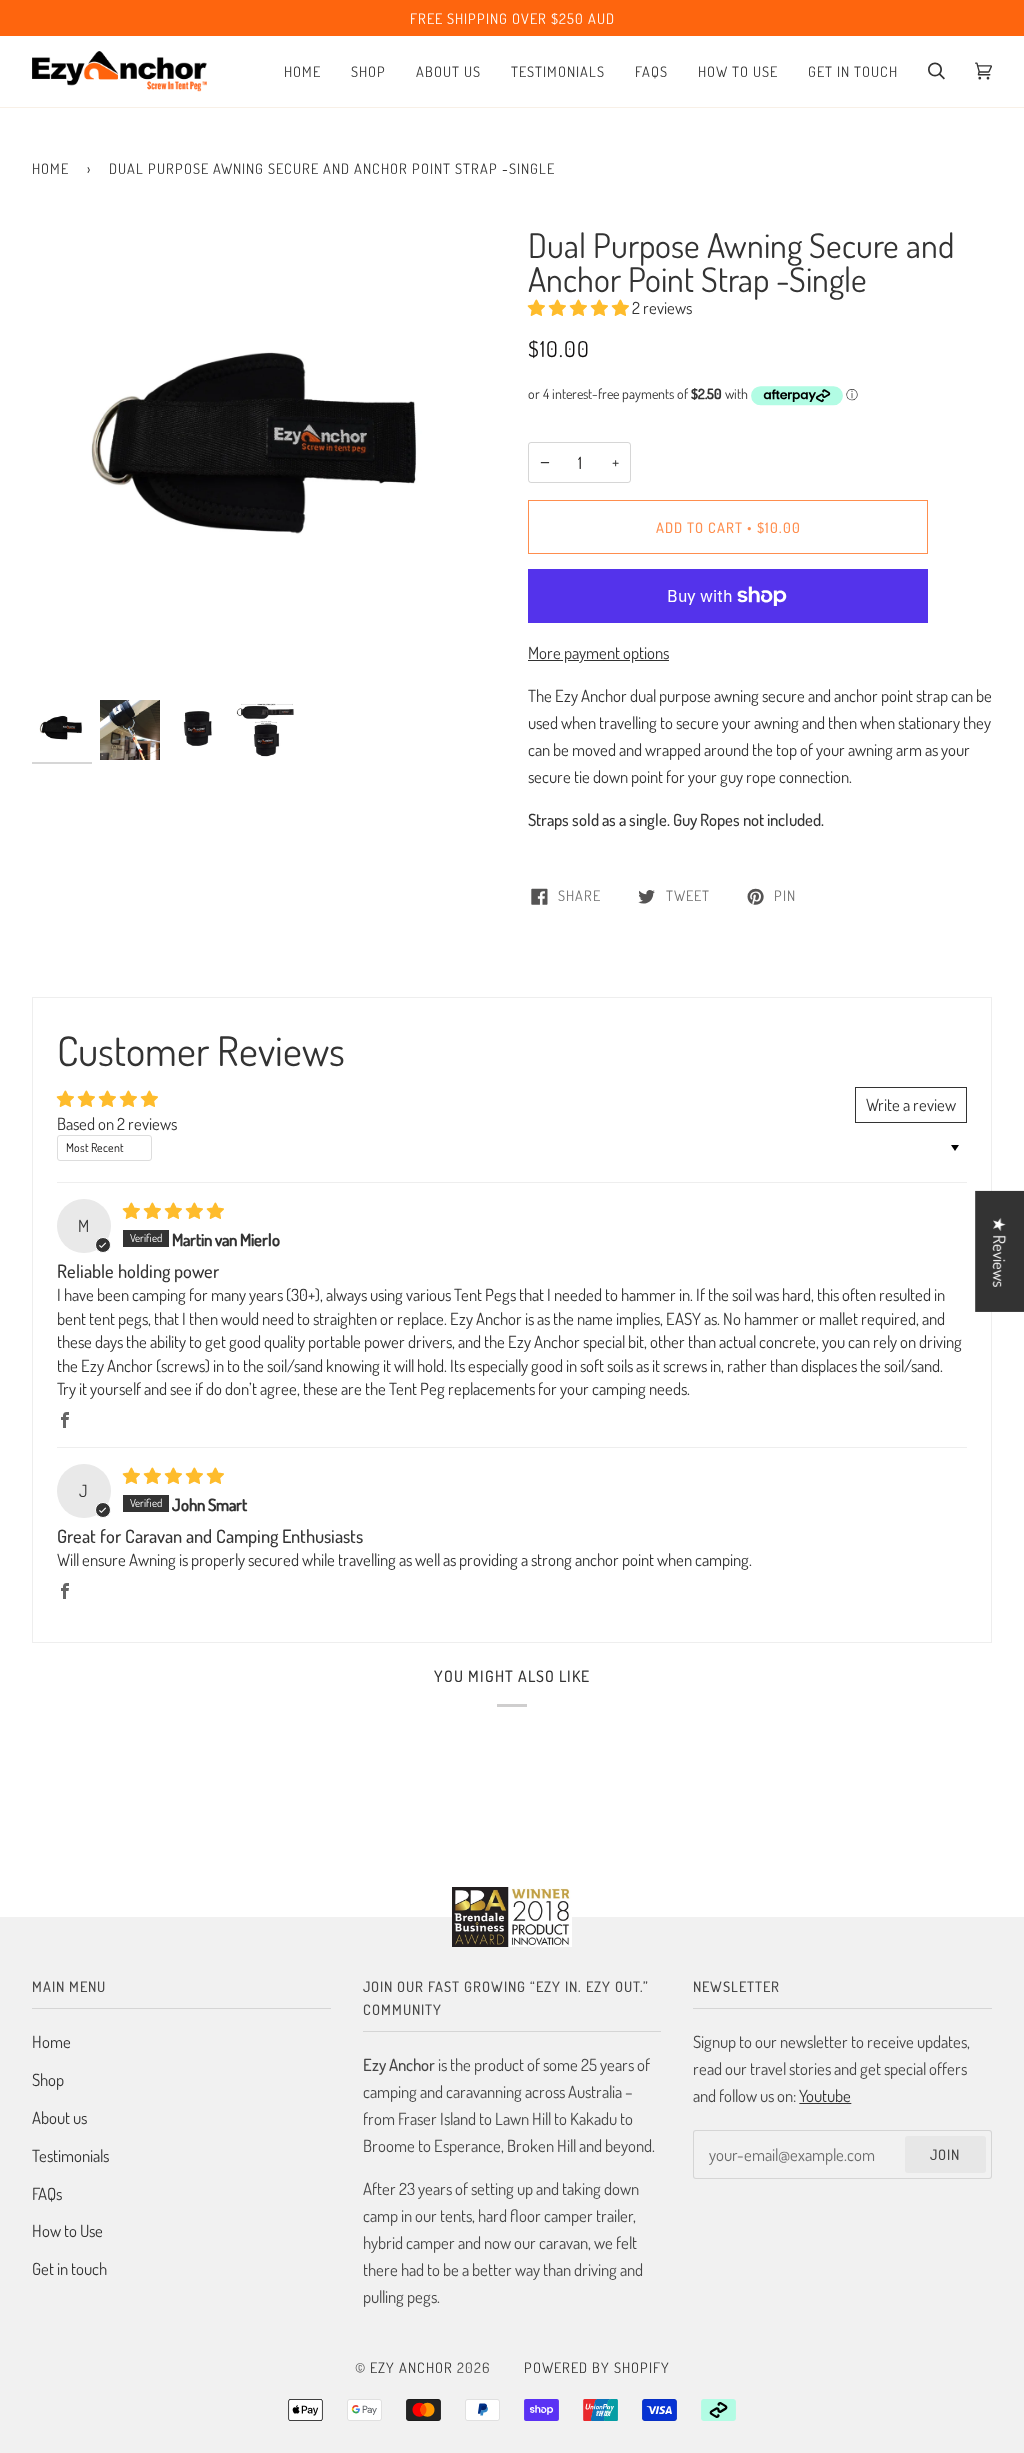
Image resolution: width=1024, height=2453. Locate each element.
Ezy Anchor (411, 2367)
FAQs (47, 2193)
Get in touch (69, 2268)
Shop (48, 2079)
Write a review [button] (911, 1104)
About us (59, 2117)
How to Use (67, 2230)
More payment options (598, 652)
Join (945, 2154)
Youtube (825, 2095)
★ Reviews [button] (999, 1251)
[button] (580, 307)
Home (50, 168)
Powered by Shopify (597, 2367)
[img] (173, 1210)
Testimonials (70, 2155)
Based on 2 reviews (117, 1123)
